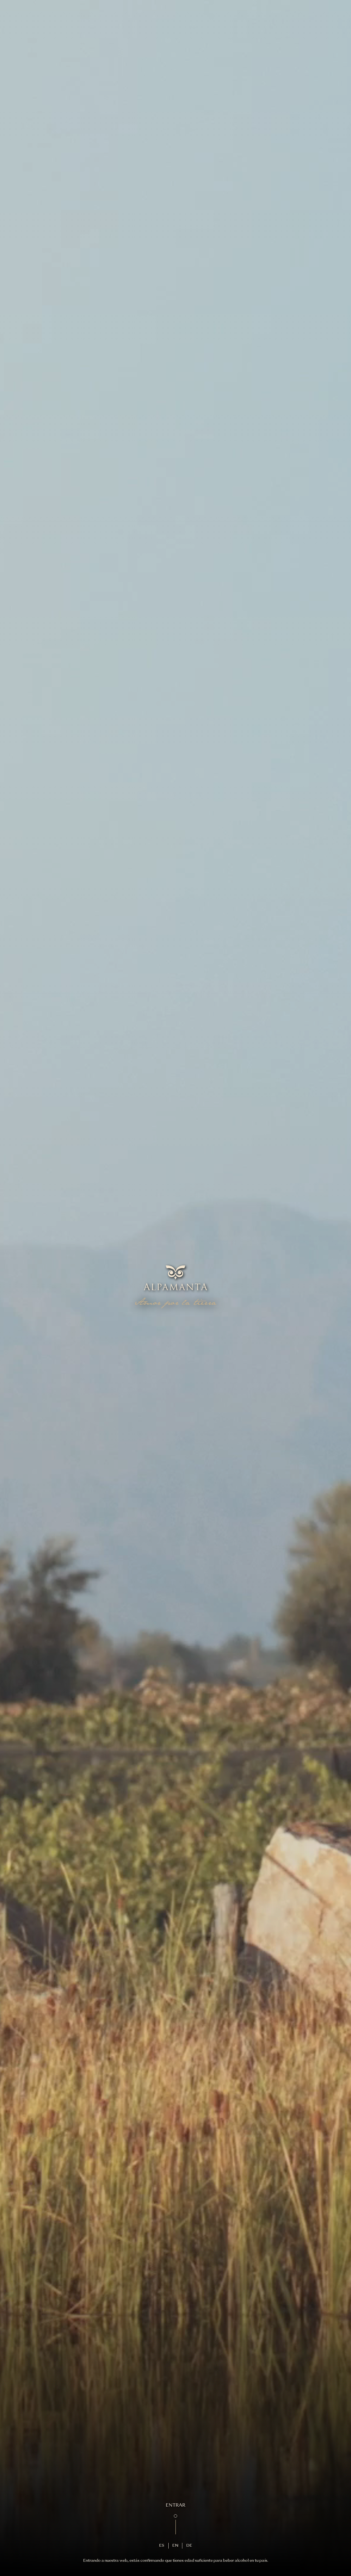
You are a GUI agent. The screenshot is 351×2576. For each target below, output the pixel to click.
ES (162, 2546)
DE (189, 2546)
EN (175, 2546)
